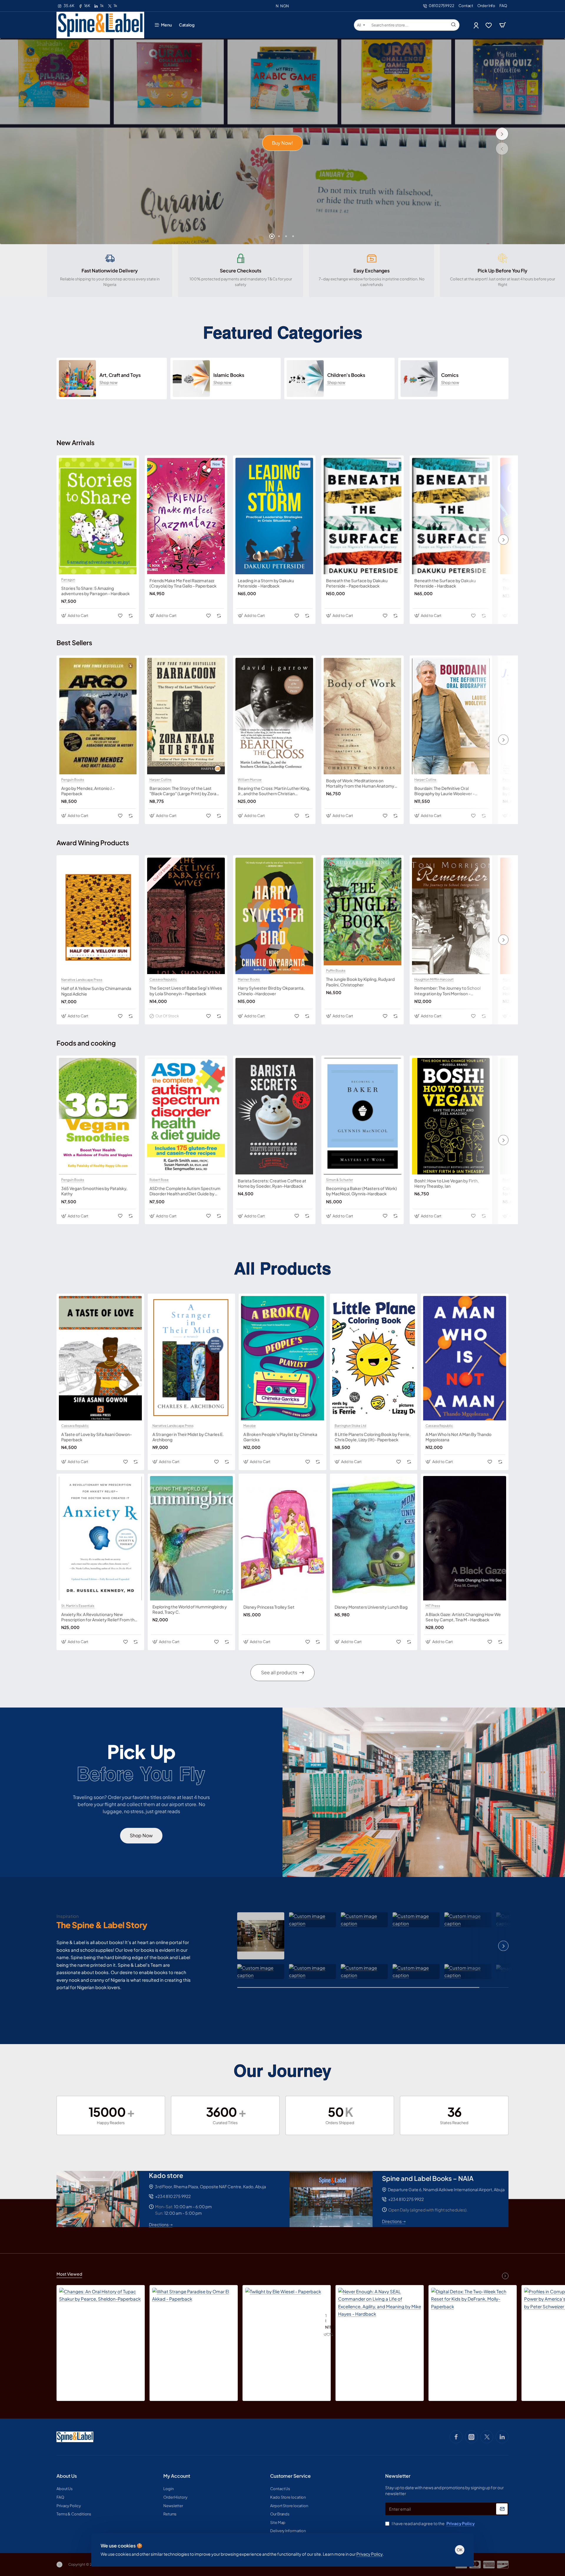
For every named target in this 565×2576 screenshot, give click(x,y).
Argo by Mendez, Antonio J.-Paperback (88, 791)
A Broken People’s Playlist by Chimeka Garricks (280, 1437)
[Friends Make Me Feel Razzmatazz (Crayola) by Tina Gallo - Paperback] (186, 516)
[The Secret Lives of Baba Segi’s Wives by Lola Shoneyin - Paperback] (186, 916)
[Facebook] (456, 2437)
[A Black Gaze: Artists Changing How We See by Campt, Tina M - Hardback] (465, 1538)
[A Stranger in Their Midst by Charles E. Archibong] (192, 1358)
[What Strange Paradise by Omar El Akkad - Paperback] (194, 2329)
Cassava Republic (163, 979)
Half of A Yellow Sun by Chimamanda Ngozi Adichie (96, 991)
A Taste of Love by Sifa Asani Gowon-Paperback (97, 1437)
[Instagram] (471, 2437)
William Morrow (250, 780)
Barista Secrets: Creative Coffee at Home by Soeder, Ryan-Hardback (272, 1183)
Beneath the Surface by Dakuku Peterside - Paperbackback (357, 583)
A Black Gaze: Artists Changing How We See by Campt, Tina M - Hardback (463, 1617)
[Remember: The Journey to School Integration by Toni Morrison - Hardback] (451, 916)
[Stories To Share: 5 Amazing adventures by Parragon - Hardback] (98, 516)
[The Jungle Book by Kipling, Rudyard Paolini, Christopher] (363, 911)
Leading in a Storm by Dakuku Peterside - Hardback (266, 583)
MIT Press (433, 1606)
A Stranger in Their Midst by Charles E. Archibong (188, 1437)
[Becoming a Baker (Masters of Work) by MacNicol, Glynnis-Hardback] (363, 1116)
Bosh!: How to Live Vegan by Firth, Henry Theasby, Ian (447, 1183)
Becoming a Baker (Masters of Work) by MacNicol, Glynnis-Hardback (362, 1191)
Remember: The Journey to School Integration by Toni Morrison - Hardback (447, 991)
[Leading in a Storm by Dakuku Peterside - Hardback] (274, 516)
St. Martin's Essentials (78, 1606)
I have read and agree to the (433, 2523)
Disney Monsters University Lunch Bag (371, 1607)
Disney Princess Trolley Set (269, 1607)
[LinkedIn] (502, 2437)
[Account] (477, 25)
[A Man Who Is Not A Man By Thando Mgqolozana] (465, 1358)
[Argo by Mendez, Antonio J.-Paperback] (98, 716)
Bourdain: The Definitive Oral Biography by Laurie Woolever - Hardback (444, 791)
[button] (502, 149)
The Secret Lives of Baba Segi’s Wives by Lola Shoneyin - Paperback (186, 991)
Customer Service (290, 2476)
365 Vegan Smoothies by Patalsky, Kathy (94, 1191)
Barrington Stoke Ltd (350, 1426)
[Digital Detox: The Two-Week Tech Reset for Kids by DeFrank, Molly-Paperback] (473, 2329)
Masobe (509, 580)
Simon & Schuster (340, 1180)
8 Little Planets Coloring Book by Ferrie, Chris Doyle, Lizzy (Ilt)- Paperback (373, 1437)
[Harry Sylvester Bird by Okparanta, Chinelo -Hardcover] (274, 916)
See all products (279, 1672)
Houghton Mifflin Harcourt (434, 979)
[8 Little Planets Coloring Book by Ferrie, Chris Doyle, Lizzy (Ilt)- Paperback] (374, 1358)
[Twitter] (487, 2437)
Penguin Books (73, 780)
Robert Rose (159, 1180)
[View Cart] (503, 25)
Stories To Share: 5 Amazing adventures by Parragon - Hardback (95, 591)
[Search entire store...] (453, 25)
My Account (177, 2476)
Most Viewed (69, 2274)
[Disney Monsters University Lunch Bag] (374, 1538)
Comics (450, 375)
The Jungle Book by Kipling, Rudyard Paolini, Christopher (360, 982)
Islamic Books (229, 375)
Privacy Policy (369, 2554)
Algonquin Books (516, 979)
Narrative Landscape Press (82, 980)
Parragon (68, 580)
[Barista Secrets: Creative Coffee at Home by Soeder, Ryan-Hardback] (274, 1116)
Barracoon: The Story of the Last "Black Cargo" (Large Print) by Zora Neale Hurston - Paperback (183, 791)
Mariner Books (249, 979)
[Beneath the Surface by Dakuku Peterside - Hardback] (451, 516)
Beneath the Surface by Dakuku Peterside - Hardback (445, 583)
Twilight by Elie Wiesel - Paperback (326, 2318)
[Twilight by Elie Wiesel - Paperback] (283, 2326)
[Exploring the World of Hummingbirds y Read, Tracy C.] (192, 1538)
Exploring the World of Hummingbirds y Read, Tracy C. (190, 1609)
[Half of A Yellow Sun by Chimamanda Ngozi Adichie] (98, 916)
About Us (67, 2476)
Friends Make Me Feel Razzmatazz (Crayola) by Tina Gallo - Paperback (183, 583)
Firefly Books (513, 1180)
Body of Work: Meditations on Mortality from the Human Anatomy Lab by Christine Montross (360, 783)
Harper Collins (161, 780)
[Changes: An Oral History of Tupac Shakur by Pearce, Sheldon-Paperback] (101, 2329)
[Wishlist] (489, 25)
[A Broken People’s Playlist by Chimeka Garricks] (282, 1358)
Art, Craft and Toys (120, 375)
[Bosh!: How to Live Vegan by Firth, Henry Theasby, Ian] (451, 1116)
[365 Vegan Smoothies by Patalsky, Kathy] (98, 1116)
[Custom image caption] (261, 1936)
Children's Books (346, 375)
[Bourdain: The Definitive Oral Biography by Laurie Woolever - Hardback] (451, 716)
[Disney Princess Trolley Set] (282, 1538)
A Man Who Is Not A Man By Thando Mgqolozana (458, 1437)
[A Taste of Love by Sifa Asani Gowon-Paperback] (100, 1358)
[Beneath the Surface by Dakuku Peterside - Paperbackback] (363, 516)
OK (460, 2550)
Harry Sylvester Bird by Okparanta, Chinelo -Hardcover (271, 991)
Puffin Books (336, 971)
